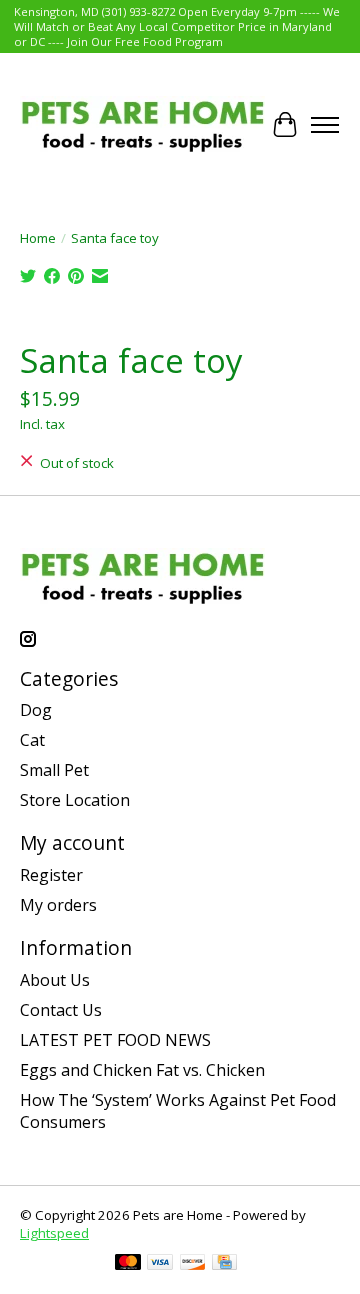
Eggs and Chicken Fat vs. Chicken (142, 1070)
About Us (55, 980)
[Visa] (160, 1264)
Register (51, 875)
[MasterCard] (128, 1264)
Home (38, 238)
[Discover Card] (193, 1264)
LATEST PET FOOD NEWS (115, 1040)
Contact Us (61, 1010)
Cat (32, 740)
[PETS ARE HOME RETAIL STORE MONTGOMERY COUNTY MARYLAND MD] (142, 124)
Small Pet (54, 770)
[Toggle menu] (325, 125)
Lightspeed (54, 1233)
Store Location (75, 800)
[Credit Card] (224, 1264)
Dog (36, 710)
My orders (58, 905)
